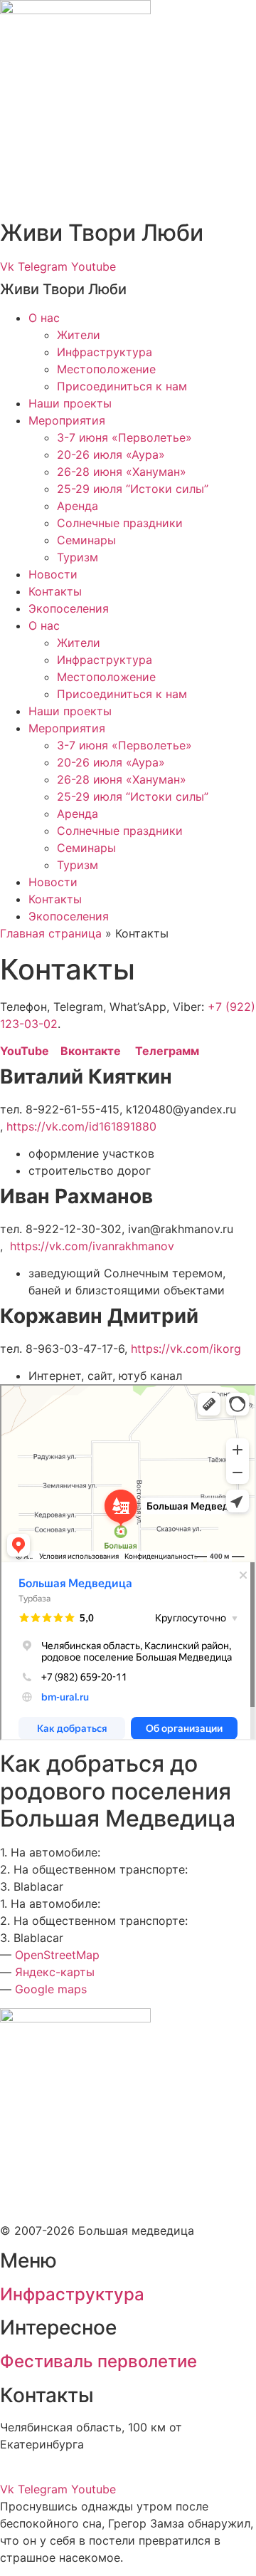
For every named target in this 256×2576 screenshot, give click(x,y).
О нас (44, 318)
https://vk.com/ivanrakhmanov (89, 1246)
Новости (53, 574)
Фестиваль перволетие (98, 2361)
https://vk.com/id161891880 (80, 1126)
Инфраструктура (105, 352)
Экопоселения (69, 608)
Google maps (51, 1989)
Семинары (86, 540)
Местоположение (106, 369)
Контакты (55, 591)
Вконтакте (98, 1051)
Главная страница (51, 933)
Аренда (78, 506)
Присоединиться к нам (122, 386)
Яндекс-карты (55, 1972)
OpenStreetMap (57, 1955)
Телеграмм (167, 1051)
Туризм (78, 557)
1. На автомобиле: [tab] (50, 1852)
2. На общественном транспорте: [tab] (94, 1869)
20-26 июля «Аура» (111, 455)
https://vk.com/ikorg (186, 1349)
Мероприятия (67, 420)
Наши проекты (70, 403)
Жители (79, 335)
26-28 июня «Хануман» (122, 472)
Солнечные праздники (120, 523)
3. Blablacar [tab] (32, 1886)
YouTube (30, 1051)
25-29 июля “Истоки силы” (133, 489)
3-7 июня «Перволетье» (124, 437)
